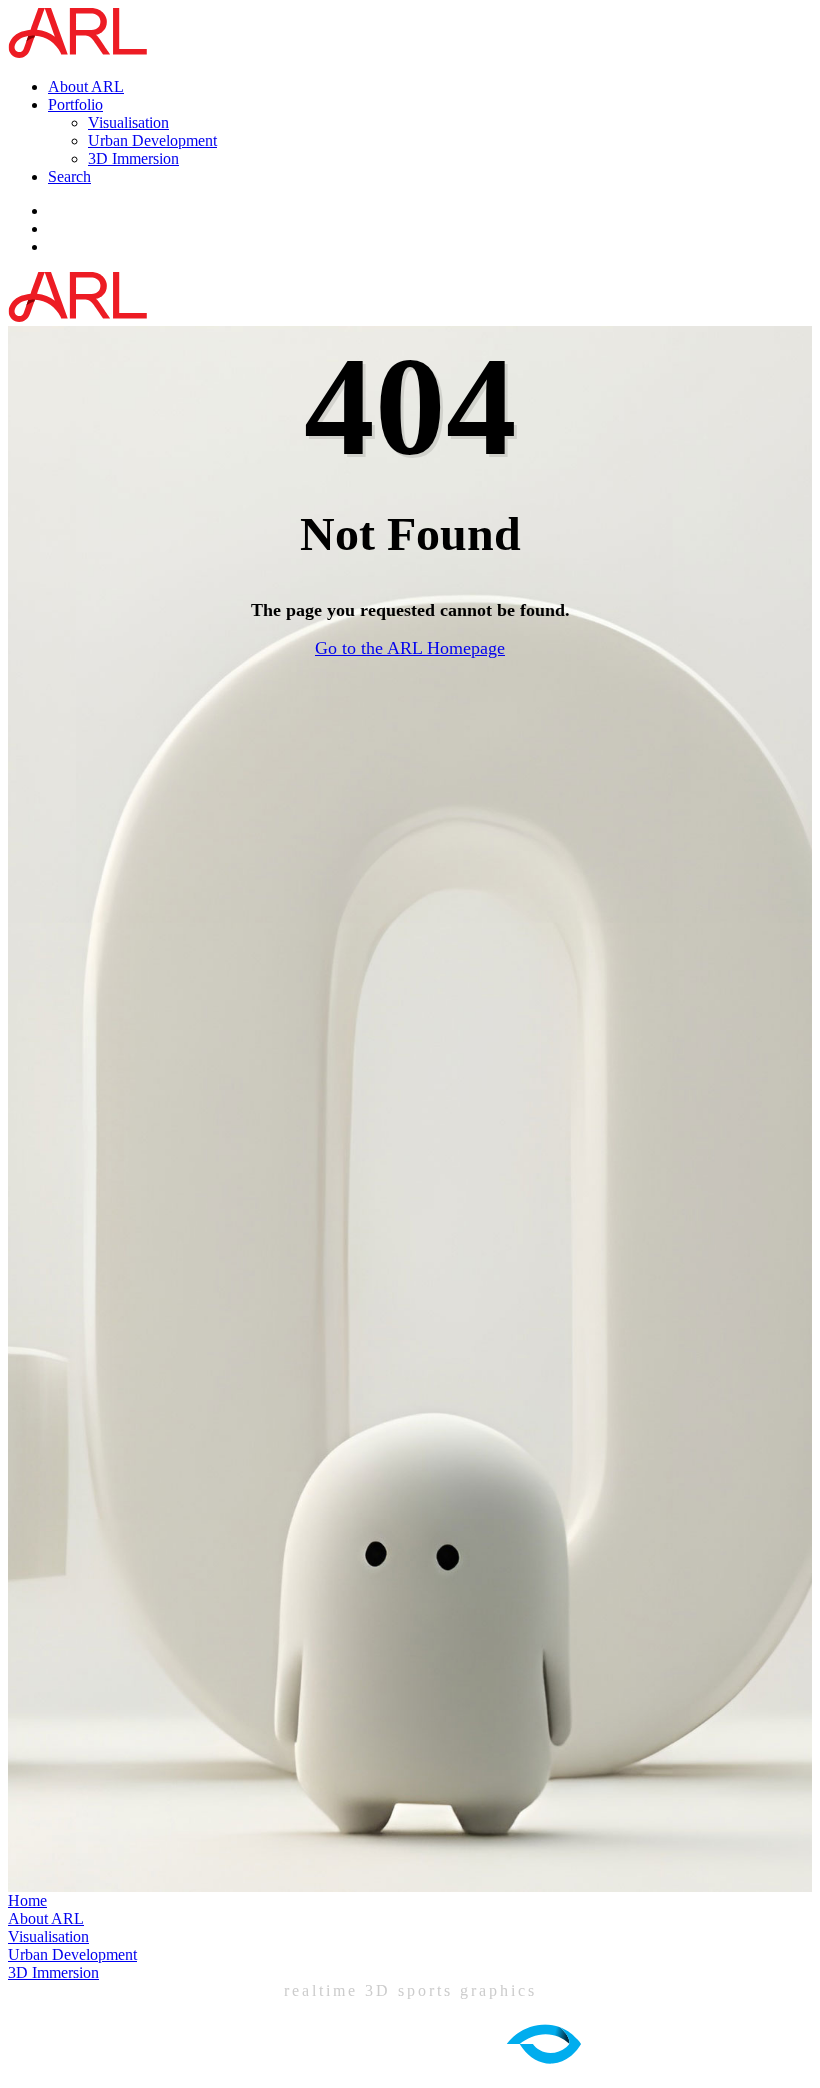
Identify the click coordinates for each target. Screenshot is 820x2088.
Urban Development (152, 140)
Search (69, 176)
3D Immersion (133, 158)
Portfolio (75, 104)
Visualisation (128, 122)
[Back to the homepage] (82, 52)
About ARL (86, 86)
